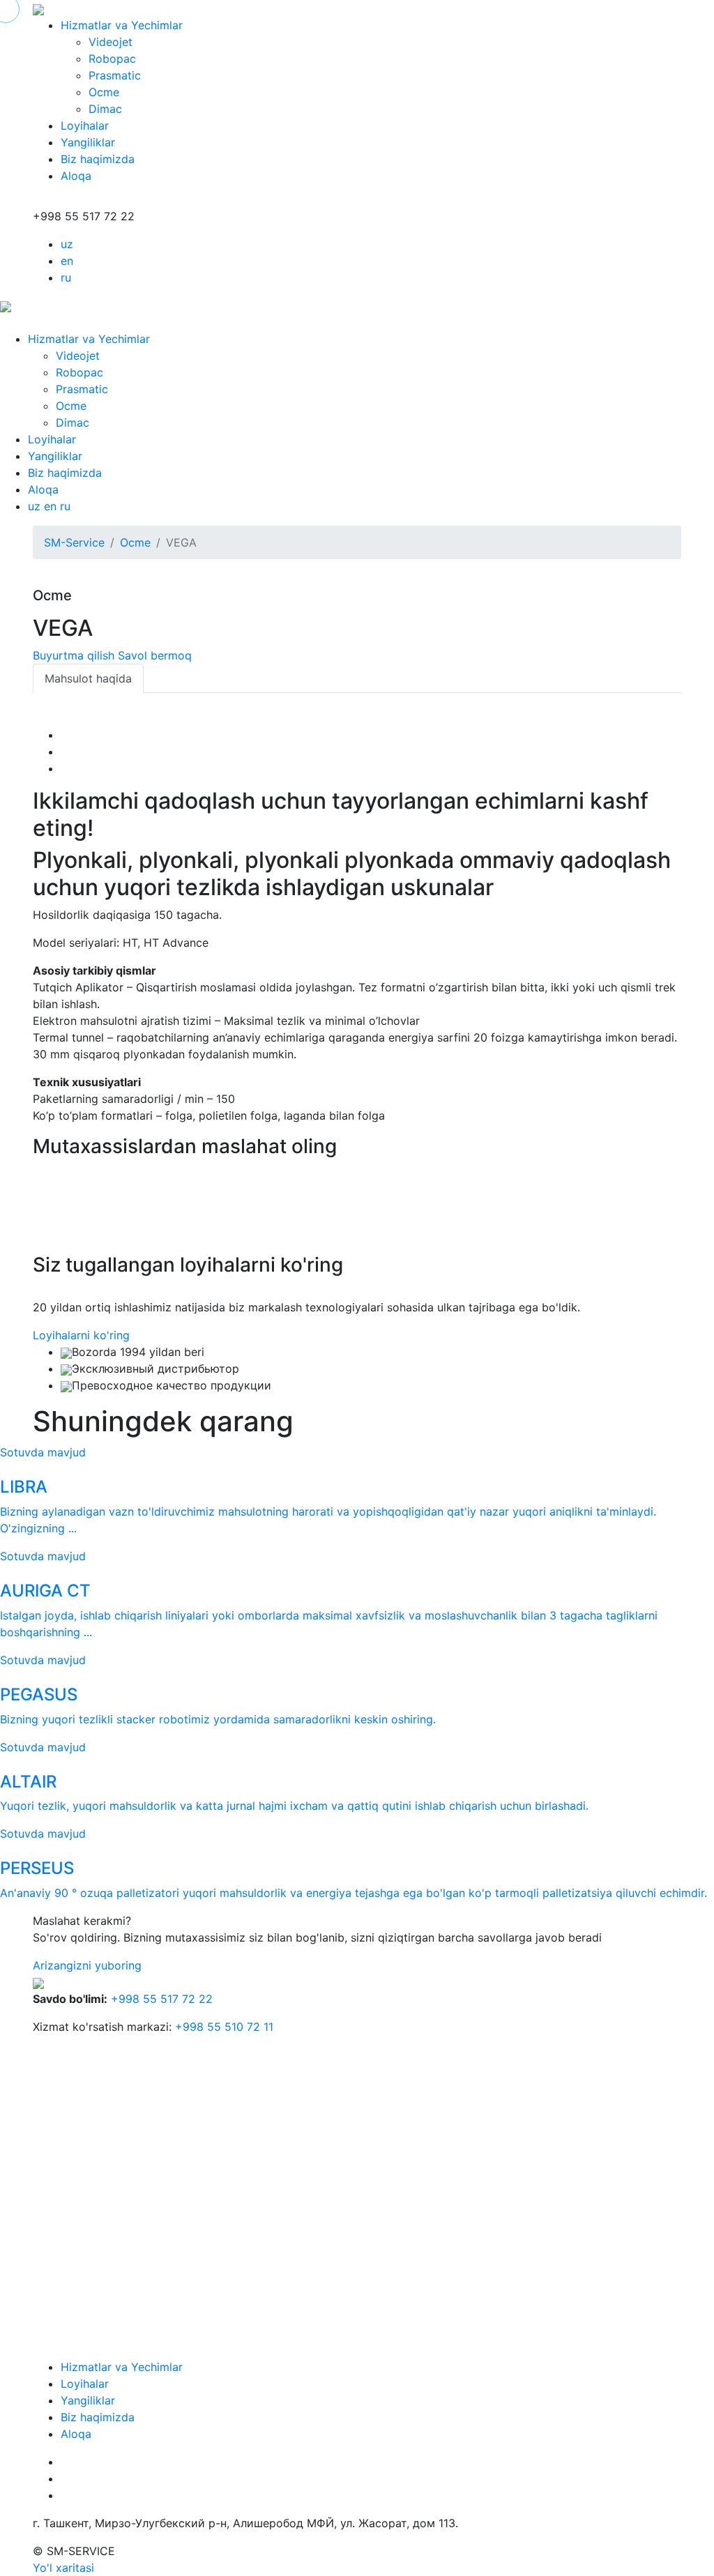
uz (67, 244)
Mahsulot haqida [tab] (88, 678)
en (67, 261)
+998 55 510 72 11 (224, 2027)
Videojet (111, 42)
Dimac (105, 109)
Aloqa (76, 176)
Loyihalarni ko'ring (81, 1335)
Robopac (112, 59)
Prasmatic (115, 75)
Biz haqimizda (98, 159)
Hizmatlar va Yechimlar (122, 25)
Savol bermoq (155, 655)
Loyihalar (85, 125)
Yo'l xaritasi (63, 2568)
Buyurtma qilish (74, 655)
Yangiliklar (88, 142)
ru (66, 277)
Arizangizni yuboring (87, 1965)
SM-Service (74, 542)
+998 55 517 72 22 (162, 1999)
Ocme (104, 92)
